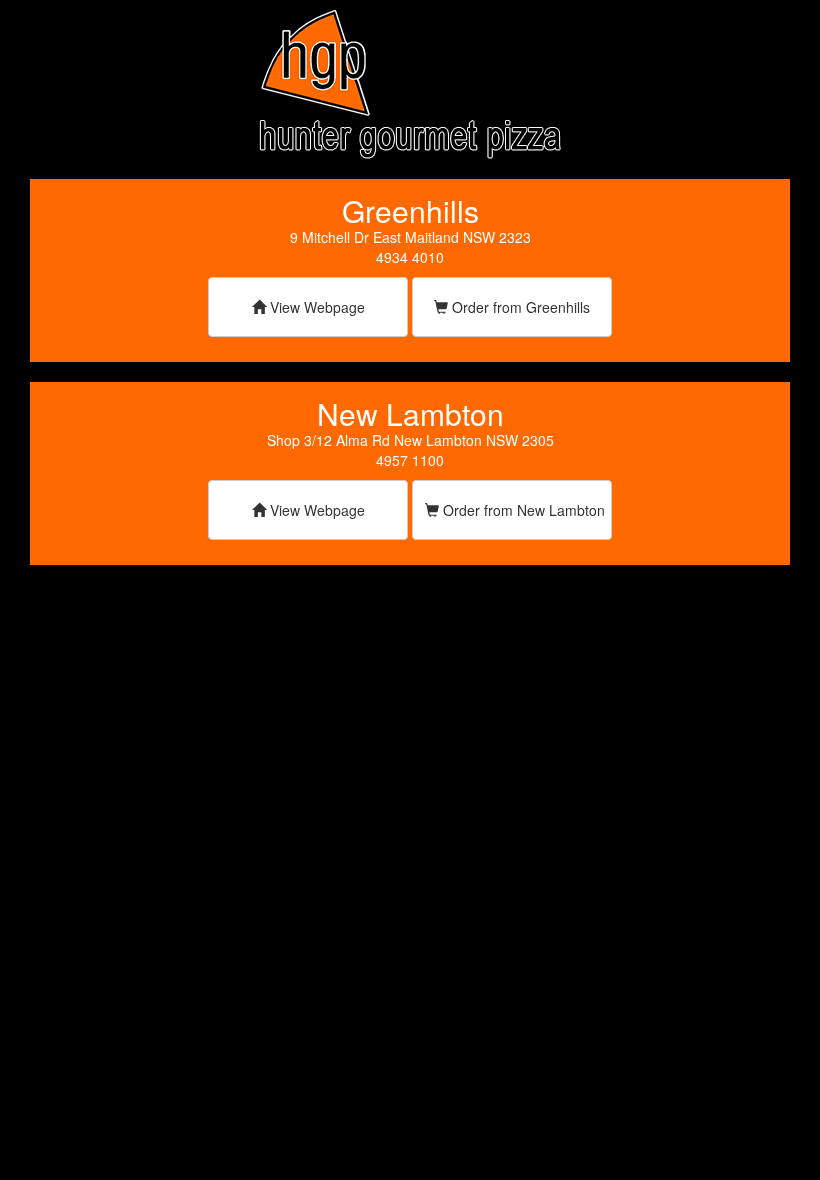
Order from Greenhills (519, 307)
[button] (308, 310)
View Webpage (315, 307)
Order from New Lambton (522, 510)
